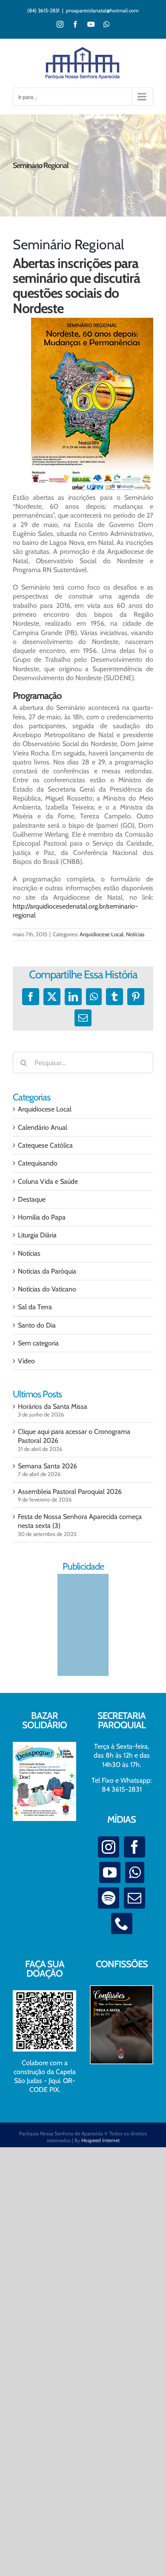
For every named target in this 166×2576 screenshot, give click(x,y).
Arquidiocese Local (102, 934)
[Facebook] (135, 1847)
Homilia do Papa (42, 1217)
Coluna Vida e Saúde (48, 1181)
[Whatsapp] (135, 1872)
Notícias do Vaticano (47, 1289)
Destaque (32, 1199)
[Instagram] (109, 1847)
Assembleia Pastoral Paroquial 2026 (70, 1492)
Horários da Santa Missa (53, 1406)
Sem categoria (38, 1343)
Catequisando (38, 1163)
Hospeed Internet (100, 2140)
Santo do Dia (37, 1325)
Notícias (135, 934)
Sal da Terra (35, 1307)
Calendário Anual (43, 1127)
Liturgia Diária (37, 1235)
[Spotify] (109, 1898)
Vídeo (26, 1361)
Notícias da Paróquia (47, 1271)
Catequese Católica (45, 1145)
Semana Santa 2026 (47, 1466)
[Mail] (135, 1898)
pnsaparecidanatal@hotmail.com (102, 10)
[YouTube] (110, 1872)
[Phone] (122, 1923)
